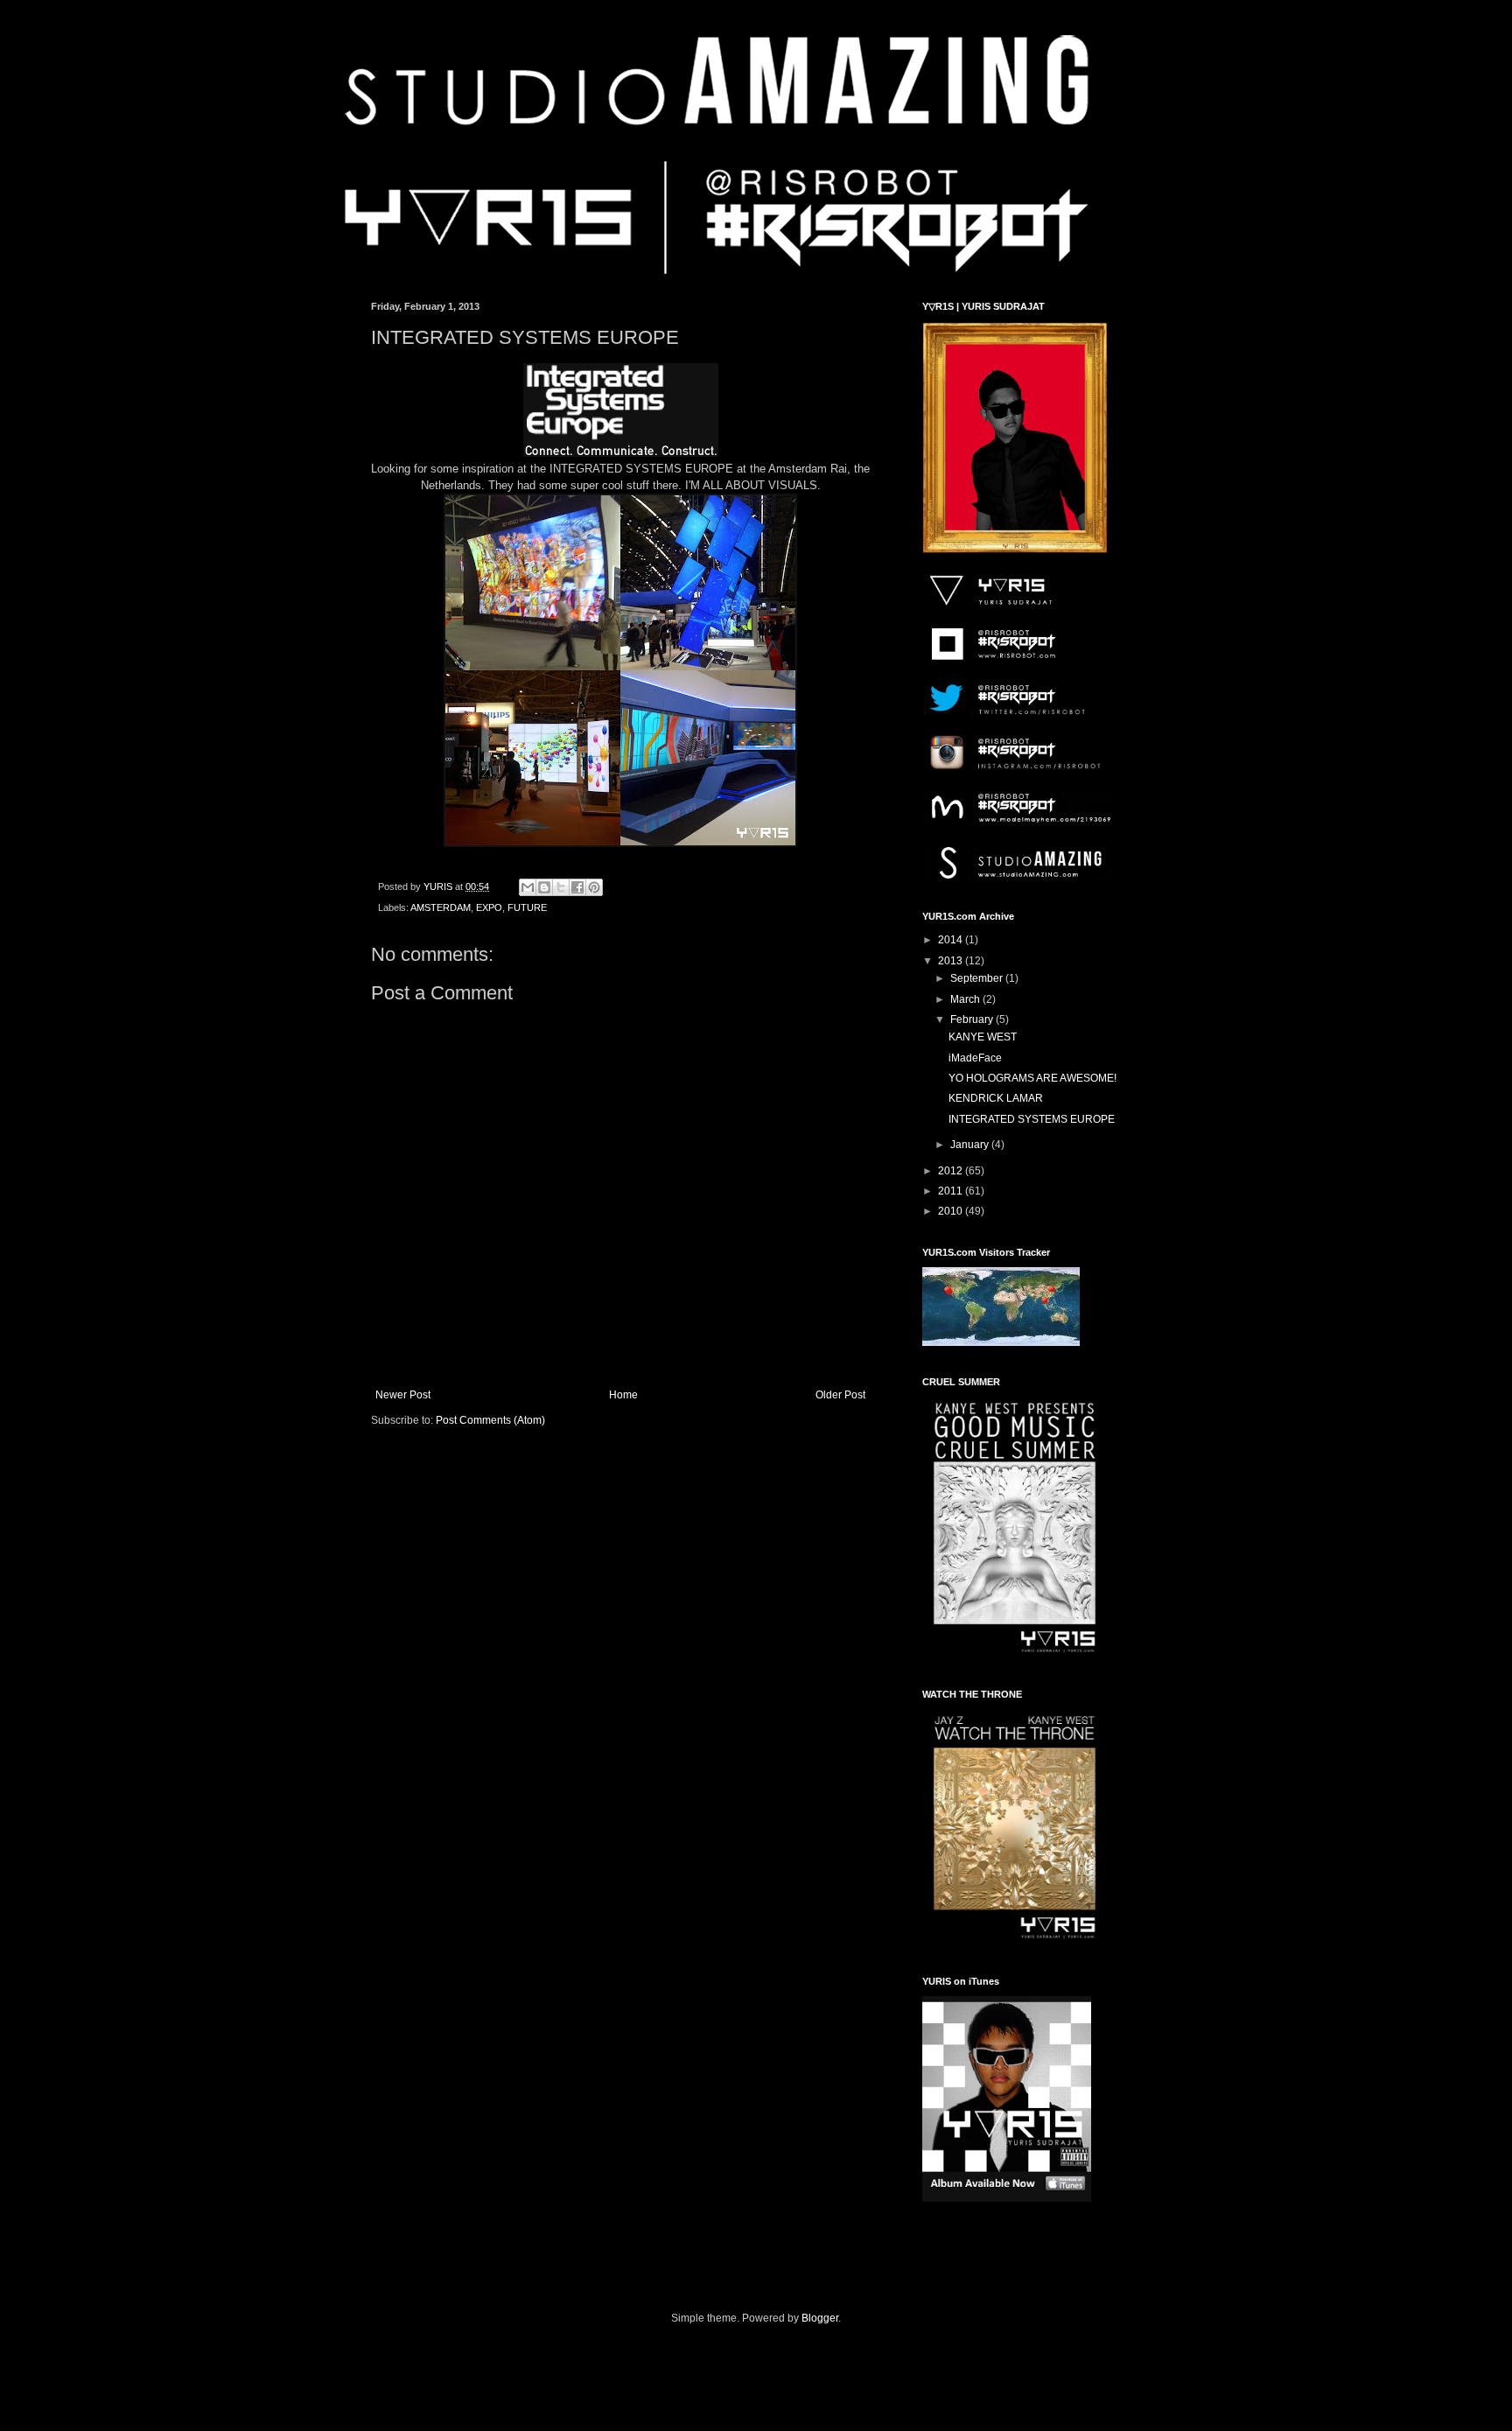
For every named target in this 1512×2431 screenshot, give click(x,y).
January (971, 1145)
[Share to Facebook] (577, 887)
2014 (952, 940)
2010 (952, 1211)
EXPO (489, 907)
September (978, 978)
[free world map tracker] (1001, 1342)
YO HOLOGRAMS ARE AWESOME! (1032, 1078)
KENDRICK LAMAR (996, 1098)
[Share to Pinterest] (594, 887)
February (973, 1019)
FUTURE (527, 907)
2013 (952, 961)
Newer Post (403, 1395)
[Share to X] (561, 887)
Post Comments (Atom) (490, 1420)
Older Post (840, 1395)
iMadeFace (975, 1058)
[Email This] (528, 887)
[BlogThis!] (544, 887)
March (966, 999)
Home (623, 1395)
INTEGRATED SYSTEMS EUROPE (1032, 1119)
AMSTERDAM (441, 907)
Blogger (820, 2318)
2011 (952, 1191)
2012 (952, 1171)
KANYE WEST (983, 1037)
